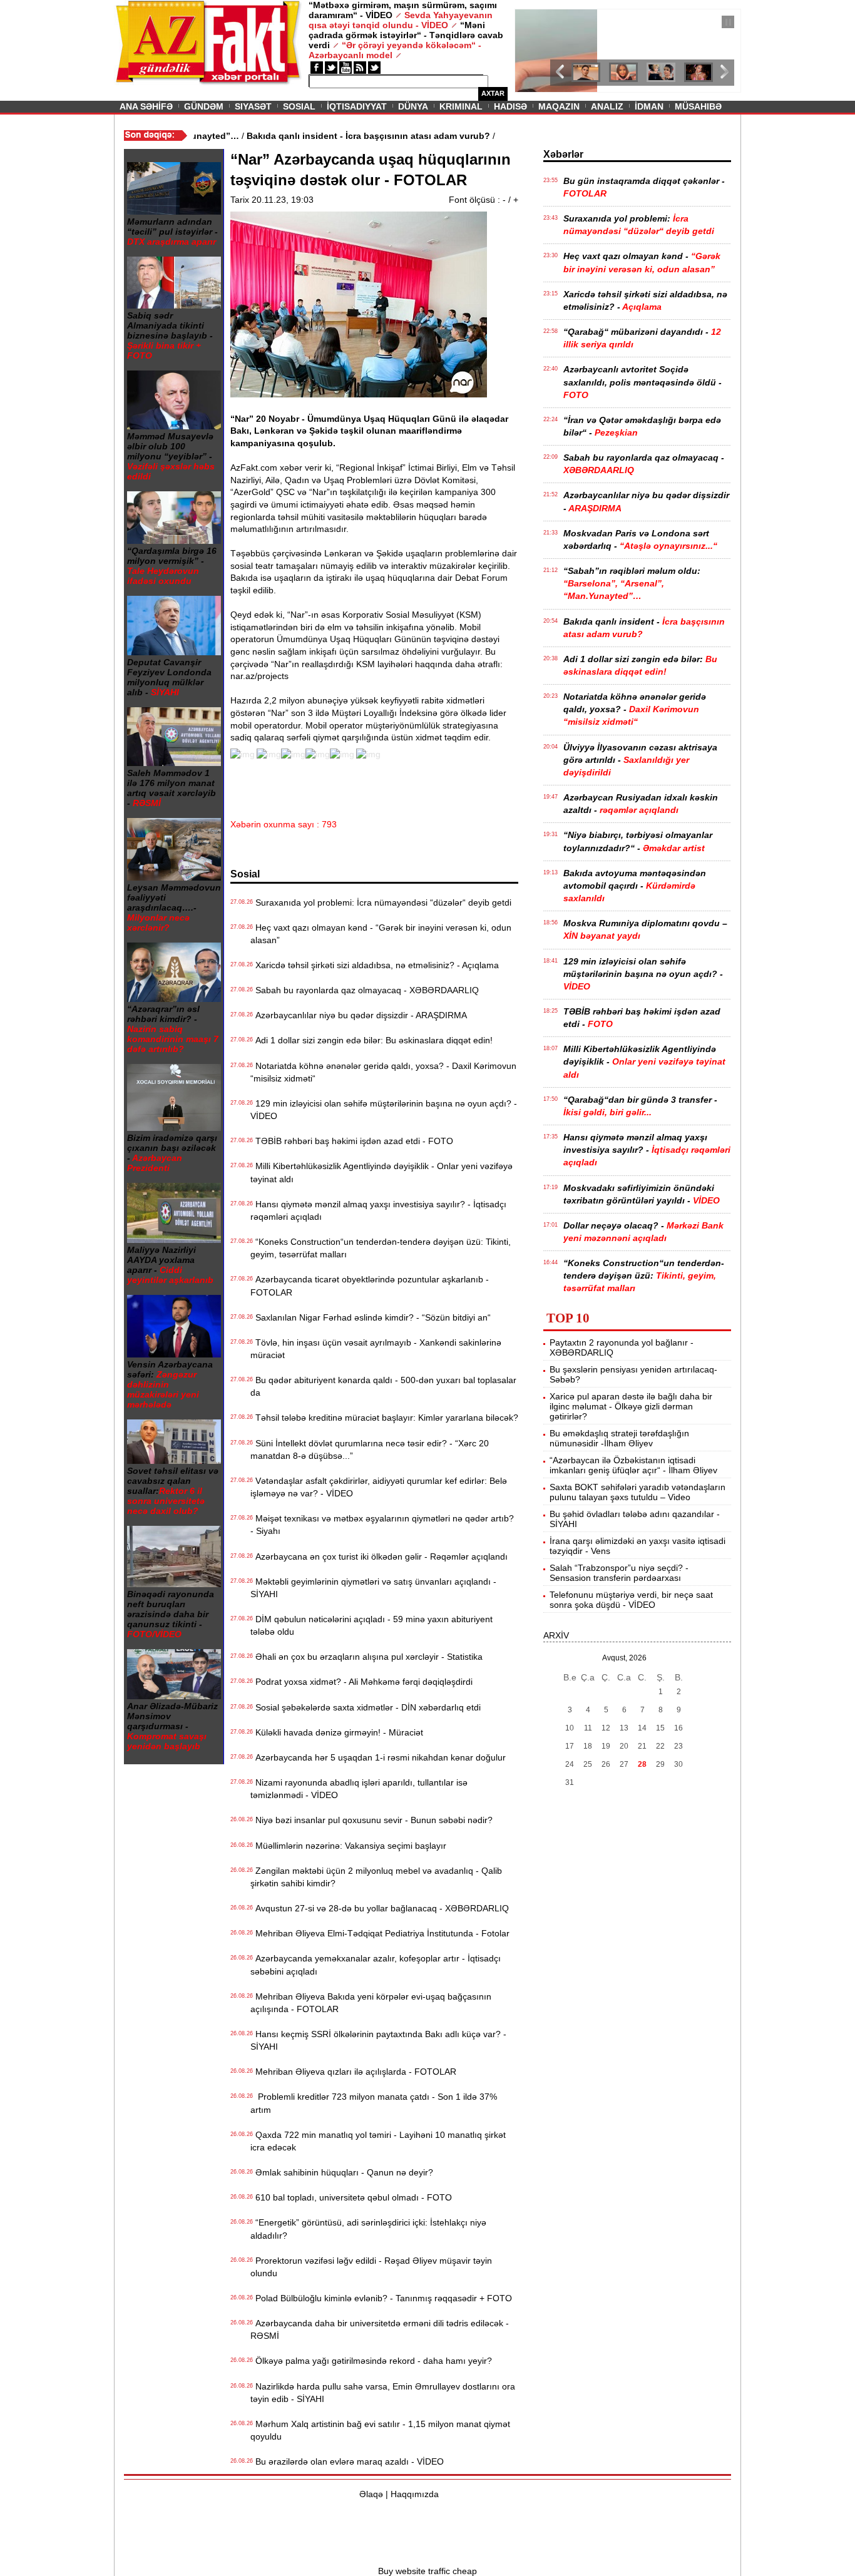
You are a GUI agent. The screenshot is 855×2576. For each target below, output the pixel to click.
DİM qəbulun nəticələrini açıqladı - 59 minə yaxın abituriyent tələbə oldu (371, 1625)
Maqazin (559, 106)
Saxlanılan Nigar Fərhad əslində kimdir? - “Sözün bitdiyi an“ (371, 1317)
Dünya (413, 106)
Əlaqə (371, 2494)
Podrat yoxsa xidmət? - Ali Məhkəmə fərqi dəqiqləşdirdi (361, 1682)
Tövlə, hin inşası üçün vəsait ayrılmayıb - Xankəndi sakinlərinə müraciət (376, 1349)
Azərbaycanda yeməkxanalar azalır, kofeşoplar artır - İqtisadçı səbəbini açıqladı (376, 1965)
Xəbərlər (563, 154)
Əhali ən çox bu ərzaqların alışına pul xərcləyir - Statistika (366, 1657)
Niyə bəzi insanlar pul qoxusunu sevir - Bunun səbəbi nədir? (371, 1820)
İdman (649, 106)
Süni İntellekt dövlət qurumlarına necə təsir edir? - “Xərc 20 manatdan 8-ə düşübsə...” (370, 1449)
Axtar (493, 93)
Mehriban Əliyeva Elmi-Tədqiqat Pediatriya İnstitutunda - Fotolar (380, 1933)
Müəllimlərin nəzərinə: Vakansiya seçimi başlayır (348, 1846)
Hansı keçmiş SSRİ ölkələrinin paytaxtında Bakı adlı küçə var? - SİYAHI (378, 2040)
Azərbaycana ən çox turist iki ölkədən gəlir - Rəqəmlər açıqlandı (379, 1556)
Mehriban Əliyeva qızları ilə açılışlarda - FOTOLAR (353, 2072)
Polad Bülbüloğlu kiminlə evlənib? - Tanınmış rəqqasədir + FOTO (381, 2298)
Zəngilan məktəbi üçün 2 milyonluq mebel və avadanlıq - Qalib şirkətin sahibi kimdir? (376, 1877)
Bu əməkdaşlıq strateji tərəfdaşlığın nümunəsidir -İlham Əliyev (619, 1438)
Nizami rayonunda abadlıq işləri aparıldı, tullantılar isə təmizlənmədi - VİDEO (359, 1789)
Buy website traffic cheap (427, 2571)
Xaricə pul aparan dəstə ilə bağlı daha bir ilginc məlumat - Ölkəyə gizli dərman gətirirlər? (631, 1406)
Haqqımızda (415, 2494)
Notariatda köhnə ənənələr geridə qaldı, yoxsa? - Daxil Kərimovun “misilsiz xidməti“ (383, 1072)
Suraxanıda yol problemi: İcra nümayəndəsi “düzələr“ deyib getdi (381, 902)
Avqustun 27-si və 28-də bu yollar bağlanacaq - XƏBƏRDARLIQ (380, 1908)
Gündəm (204, 106)
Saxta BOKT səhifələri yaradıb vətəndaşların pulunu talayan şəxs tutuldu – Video (637, 1492)
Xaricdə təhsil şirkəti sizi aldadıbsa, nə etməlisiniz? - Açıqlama (375, 965)
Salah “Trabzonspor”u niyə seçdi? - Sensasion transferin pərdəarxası (619, 1573)
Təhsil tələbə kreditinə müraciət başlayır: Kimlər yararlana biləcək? (384, 1418)
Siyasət (253, 106)
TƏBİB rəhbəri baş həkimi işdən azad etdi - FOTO (352, 1141)
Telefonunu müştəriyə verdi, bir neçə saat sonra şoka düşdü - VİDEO (631, 1600)
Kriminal (461, 106)
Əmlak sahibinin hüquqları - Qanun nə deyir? (342, 2172)
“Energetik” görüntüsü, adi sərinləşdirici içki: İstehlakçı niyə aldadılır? (368, 2229)
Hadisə (510, 106)
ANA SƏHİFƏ (146, 106)
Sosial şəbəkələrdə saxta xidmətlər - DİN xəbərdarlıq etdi (366, 1707)
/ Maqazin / (543, 23)
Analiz (607, 106)
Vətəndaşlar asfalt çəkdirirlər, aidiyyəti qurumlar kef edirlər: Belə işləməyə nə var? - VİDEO (379, 1487)
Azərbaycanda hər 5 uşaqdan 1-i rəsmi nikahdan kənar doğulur (378, 1757)
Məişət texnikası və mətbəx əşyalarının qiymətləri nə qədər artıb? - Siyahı (382, 1525)
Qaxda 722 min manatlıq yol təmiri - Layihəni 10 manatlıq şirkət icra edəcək (378, 2141)
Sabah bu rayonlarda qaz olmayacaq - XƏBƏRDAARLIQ (365, 990)
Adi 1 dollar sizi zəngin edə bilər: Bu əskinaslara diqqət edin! (371, 1040)
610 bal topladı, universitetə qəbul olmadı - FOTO (351, 2197)
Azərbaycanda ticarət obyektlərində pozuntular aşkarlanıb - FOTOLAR (370, 1285)
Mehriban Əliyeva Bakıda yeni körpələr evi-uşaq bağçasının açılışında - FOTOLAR (371, 2003)
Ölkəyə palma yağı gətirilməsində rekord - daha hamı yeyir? (371, 2361)
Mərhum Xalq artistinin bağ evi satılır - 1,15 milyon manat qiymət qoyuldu (380, 2430)
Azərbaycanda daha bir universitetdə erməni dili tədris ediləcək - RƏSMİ (380, 2329)
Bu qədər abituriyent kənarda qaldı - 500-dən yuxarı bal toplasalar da (383, 1386)
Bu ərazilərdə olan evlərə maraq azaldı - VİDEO (347, 2461)
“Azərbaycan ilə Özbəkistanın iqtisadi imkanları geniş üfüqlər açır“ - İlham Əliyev (633, 1465)
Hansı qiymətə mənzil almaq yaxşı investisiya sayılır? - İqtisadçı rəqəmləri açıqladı (378, 1210)
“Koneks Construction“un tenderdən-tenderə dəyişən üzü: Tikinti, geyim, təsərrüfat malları (381, 1248)
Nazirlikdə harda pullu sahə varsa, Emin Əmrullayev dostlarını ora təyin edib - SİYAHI (383, 2393)
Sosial (299, 106)
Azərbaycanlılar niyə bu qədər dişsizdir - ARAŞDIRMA (359, 1015)
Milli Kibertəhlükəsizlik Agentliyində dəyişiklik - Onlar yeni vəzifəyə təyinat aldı (381, 1172)
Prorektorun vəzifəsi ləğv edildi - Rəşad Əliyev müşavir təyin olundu (371, 2267)
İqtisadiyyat (357, 106)
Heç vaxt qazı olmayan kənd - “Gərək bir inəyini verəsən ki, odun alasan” (381, 934)
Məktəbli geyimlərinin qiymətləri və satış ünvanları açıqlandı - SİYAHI (373, 1588)
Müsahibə (698, 106)
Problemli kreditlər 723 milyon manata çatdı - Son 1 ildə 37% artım (374, 2103)
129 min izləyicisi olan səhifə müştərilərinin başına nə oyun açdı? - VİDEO (384, 1110)
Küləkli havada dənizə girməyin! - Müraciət (337, 1732)
